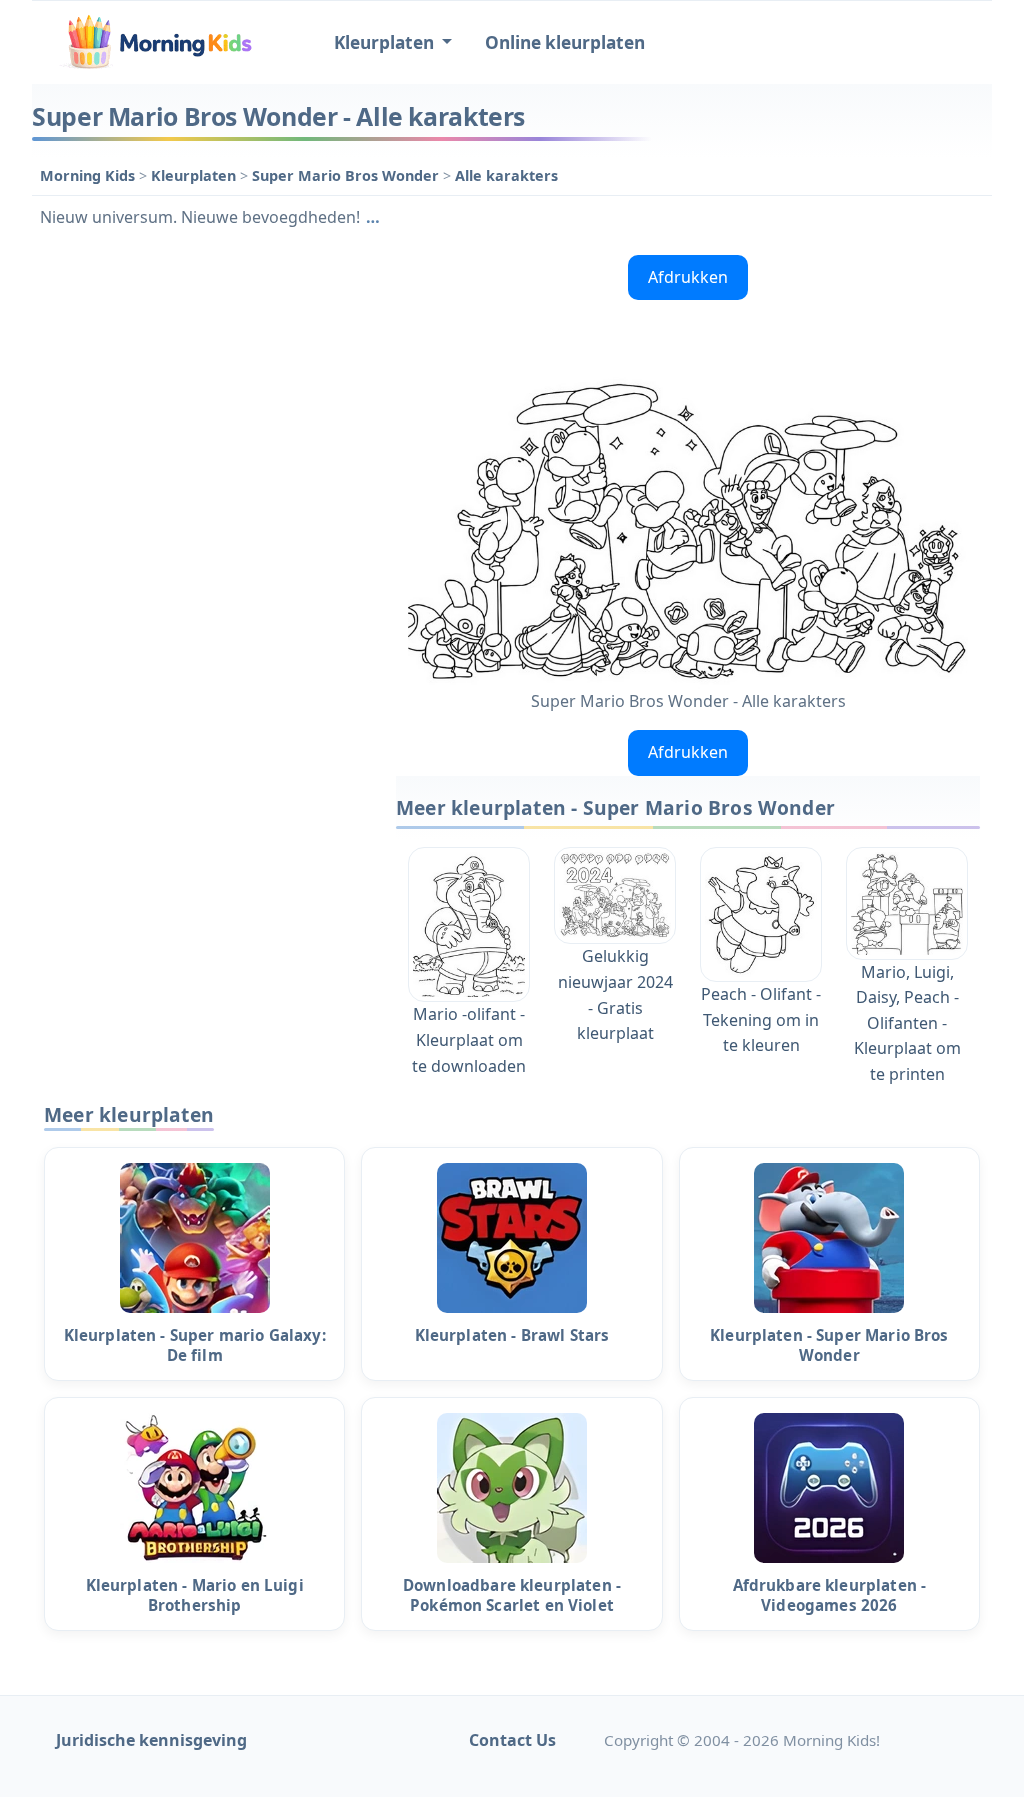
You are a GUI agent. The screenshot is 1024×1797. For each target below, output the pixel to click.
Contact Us (512, 1740)
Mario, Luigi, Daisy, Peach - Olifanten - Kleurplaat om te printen (907, 1023)
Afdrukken (688, 277)
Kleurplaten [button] (386, 42)
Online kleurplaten (565, 42)
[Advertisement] (204, 372)
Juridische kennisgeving (151, 1740)
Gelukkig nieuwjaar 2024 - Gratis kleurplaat (615, 994)
